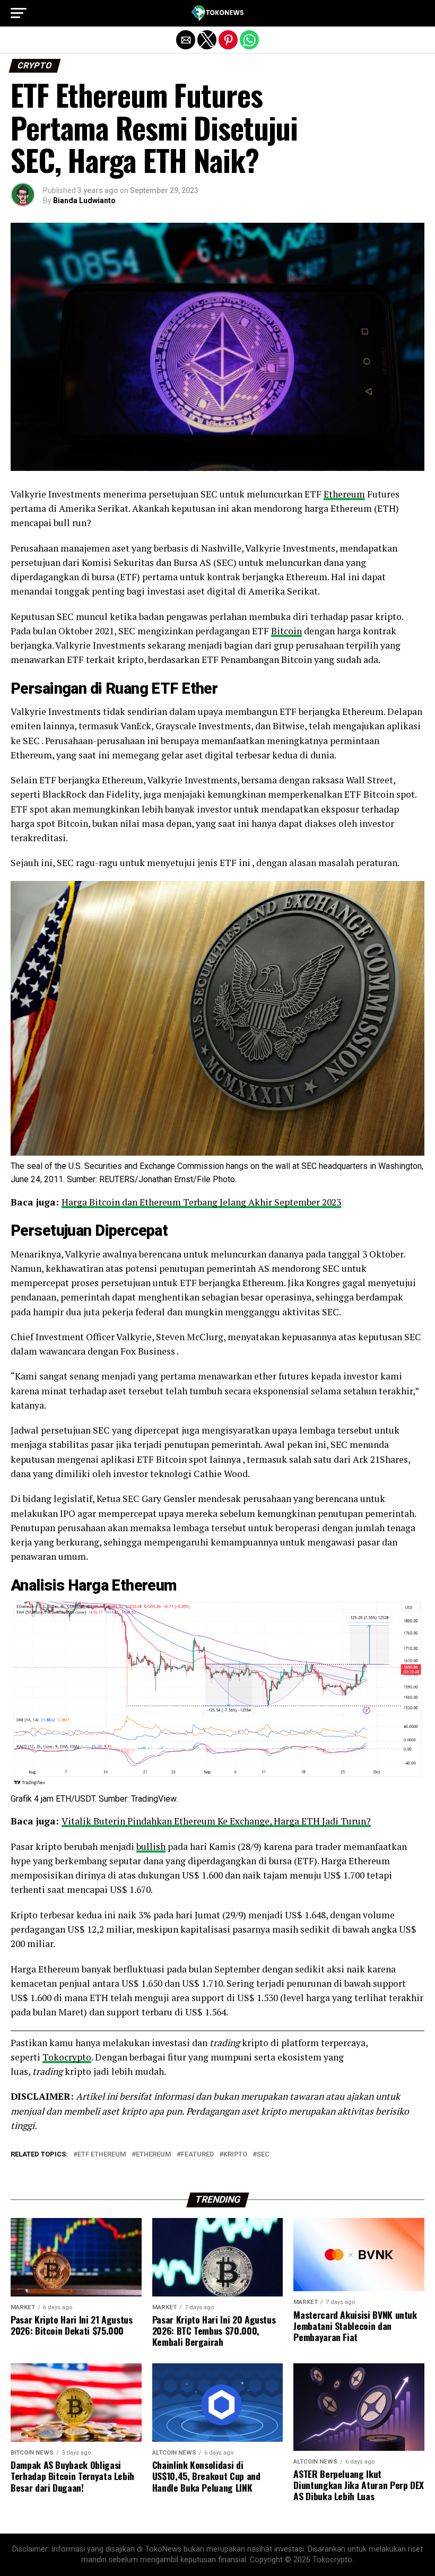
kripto (235, 2155)
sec (263, 2155)
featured (197, 2155)
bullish (151, 1846)
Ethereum (344, 494)
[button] (19, 13)
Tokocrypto (67, 2057)
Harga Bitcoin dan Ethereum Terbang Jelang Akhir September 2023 (201, 1202)
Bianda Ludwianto (84, 200)
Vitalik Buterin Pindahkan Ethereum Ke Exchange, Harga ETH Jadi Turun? (216, 1821)
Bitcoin (286, 631)
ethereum (154, 2155)
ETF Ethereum (102, 2155)
